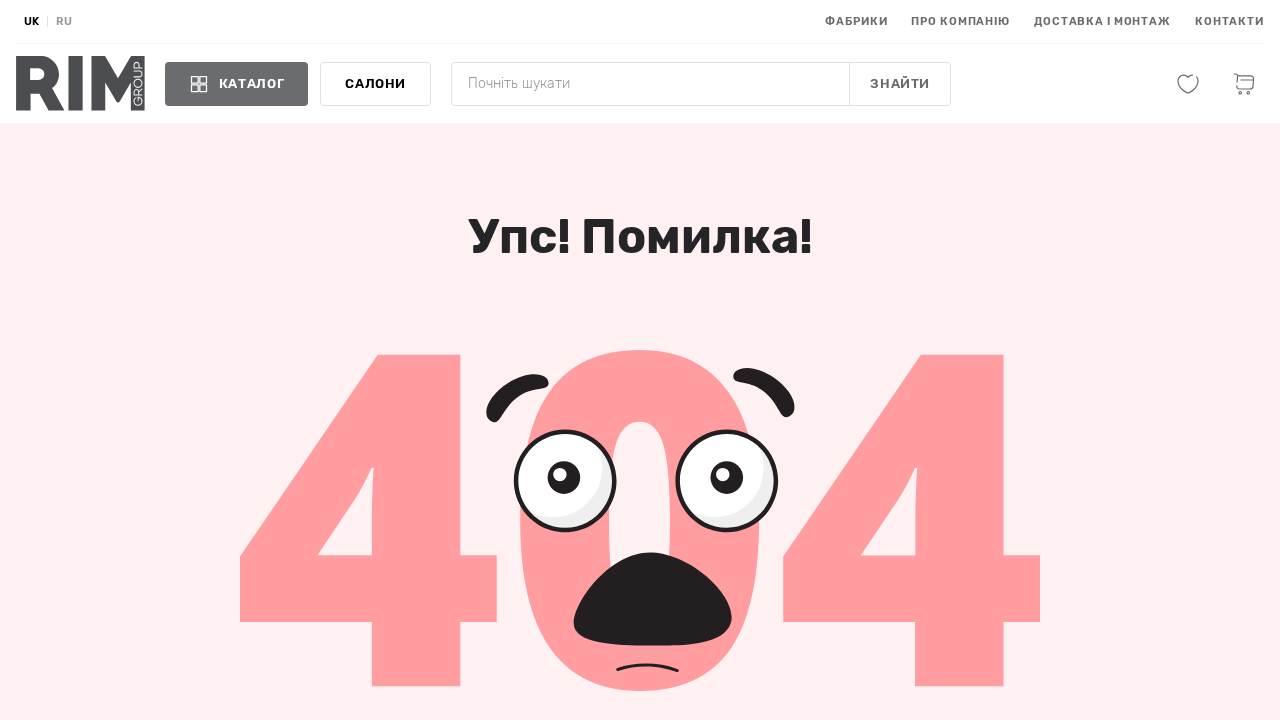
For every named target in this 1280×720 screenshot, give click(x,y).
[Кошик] (1244, 84)
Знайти (900, 83)
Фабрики (856, 21)
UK (31, 21)
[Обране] (1188, 84)
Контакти (1229, 21)
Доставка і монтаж (1102, 21)
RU (64, 21)
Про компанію (960, 21)
